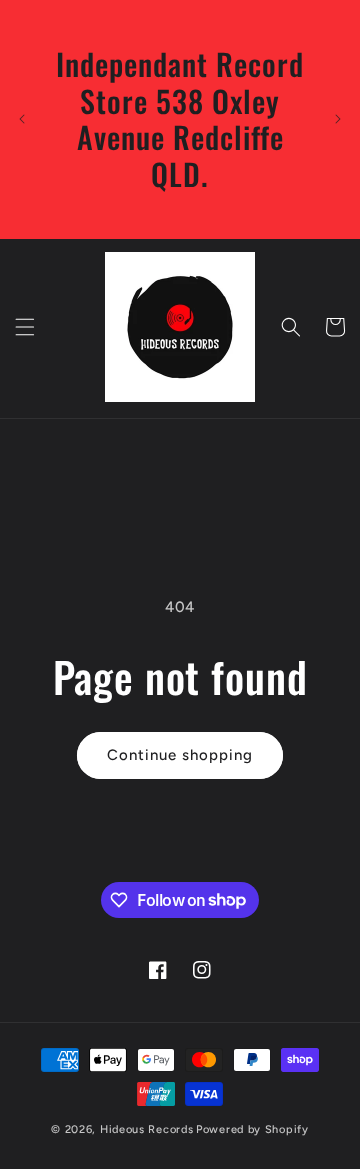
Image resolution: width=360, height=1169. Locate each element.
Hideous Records (147, 1129)
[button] (25, 327)
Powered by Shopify (252, 1129)
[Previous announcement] (22, 119)
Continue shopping (180, 755)
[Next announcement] (338, 119)
